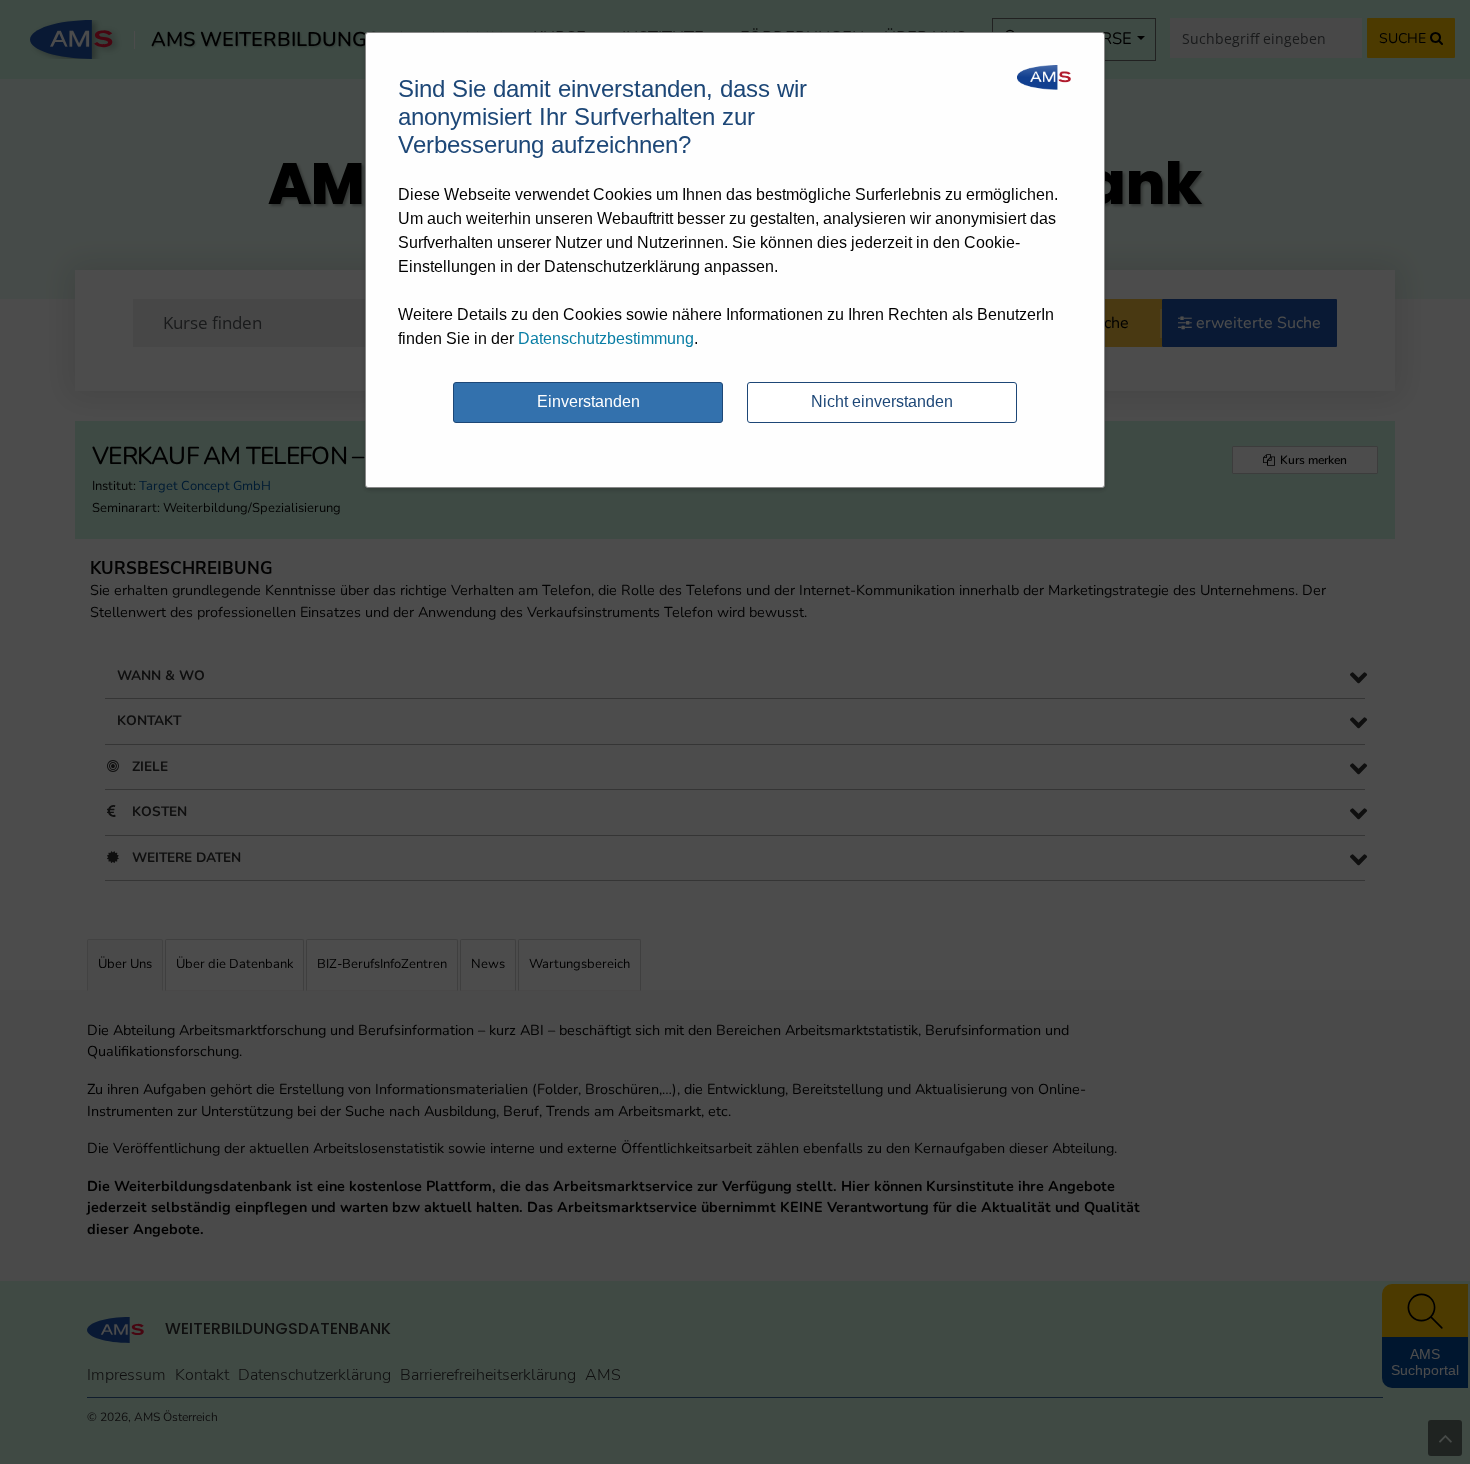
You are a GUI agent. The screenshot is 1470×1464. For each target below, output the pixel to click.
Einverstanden (588, 401)
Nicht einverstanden (882, 401)
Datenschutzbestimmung (606, 338)
